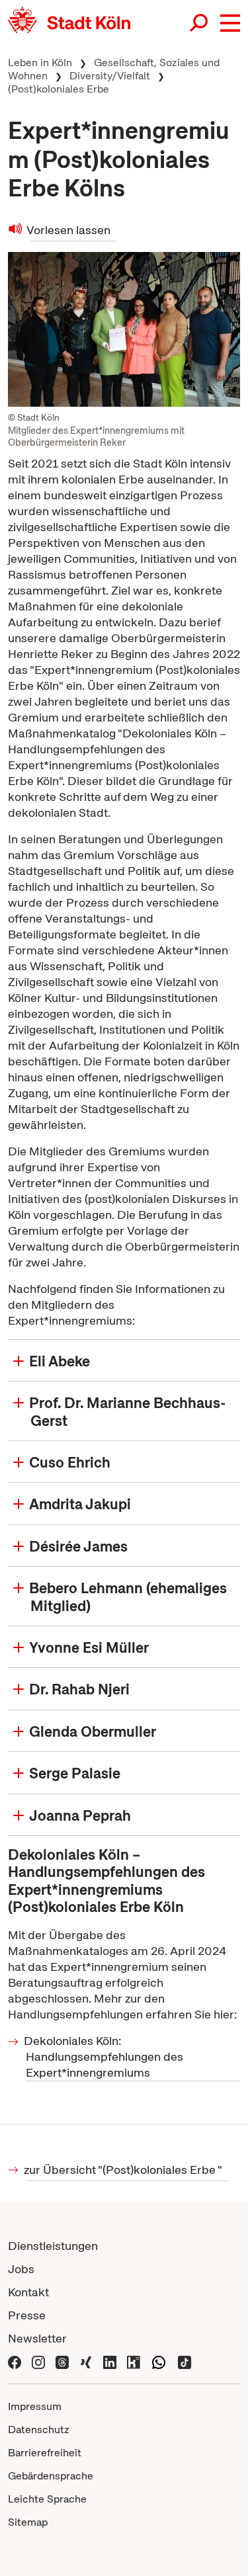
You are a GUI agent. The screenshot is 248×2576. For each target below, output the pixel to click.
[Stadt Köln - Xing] (86, 2361)
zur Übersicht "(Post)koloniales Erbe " (124, 2170)
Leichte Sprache (47, 2499)
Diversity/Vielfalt (110, 76)
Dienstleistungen (53, 2246)
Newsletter (37, 2338)
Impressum (35, 2406)
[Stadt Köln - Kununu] (134, 2361)
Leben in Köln (40, 62)
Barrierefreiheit (45, 2453)
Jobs (21, 2269)
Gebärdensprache (51, 2476)
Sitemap (28, 2522)
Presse (27, 2315)
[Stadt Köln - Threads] (62, 2361)
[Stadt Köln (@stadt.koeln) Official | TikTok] (185, 2361)
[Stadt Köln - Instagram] (38, 2361)
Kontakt (28, 2292)
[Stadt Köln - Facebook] (15, 2361)
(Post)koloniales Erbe (59, 89)
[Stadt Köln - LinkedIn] (110, 2361)
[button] (230, 23)
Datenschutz (39, 2430)
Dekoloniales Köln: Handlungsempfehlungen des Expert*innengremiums (104, 2057)
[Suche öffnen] (200, 23)
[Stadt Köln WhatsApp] (159, 2361)
